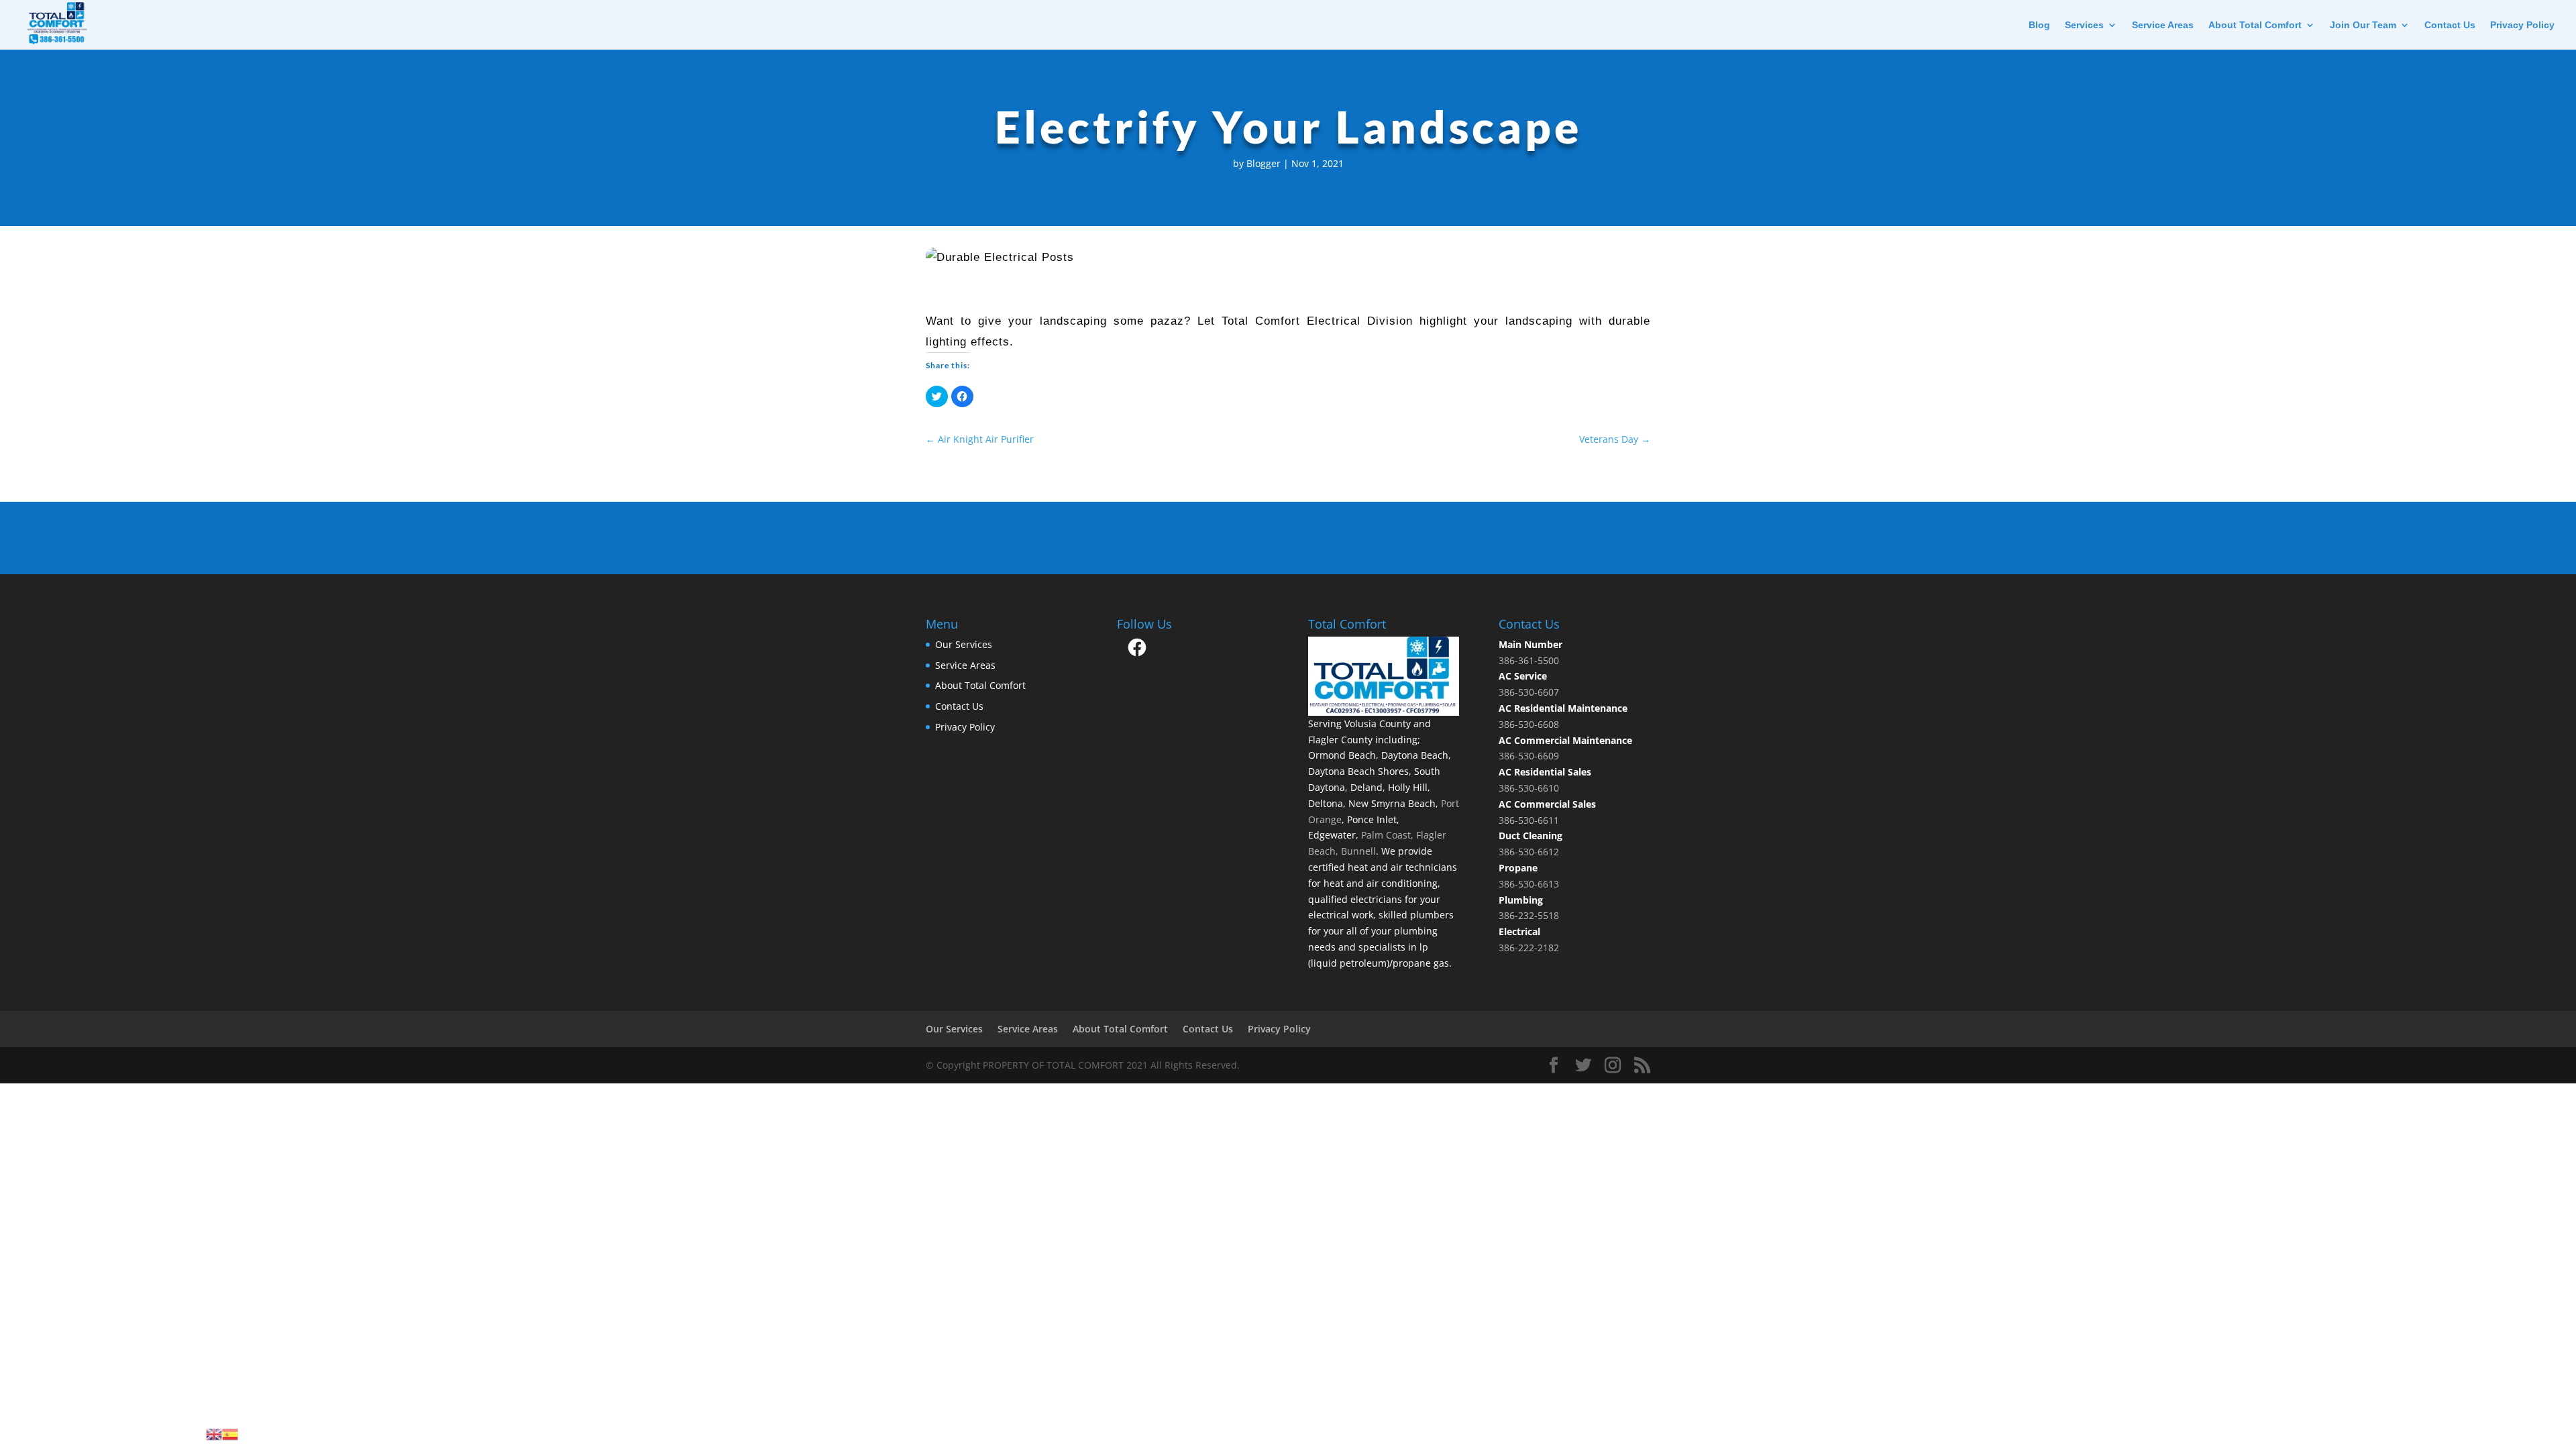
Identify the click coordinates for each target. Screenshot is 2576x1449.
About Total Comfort (2255, 25)
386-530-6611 (1529, 820)
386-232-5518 (1529, 915)
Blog (2039, 25)
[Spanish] (230, 1433)
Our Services (964, 644)
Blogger (1264, 163)
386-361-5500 (1529, 660)
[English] (214, 1433)
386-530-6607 (1529, 692)
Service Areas (2163, 25)
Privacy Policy (2522, 25)
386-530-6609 (1529, 756)
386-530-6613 (1529, 884)
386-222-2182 (1529, 948)
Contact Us (2450, 25)
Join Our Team (2363, 25)
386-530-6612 (1529, 852)
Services (2084, 25)
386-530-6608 (1529, 724)
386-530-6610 (1529, 788)
